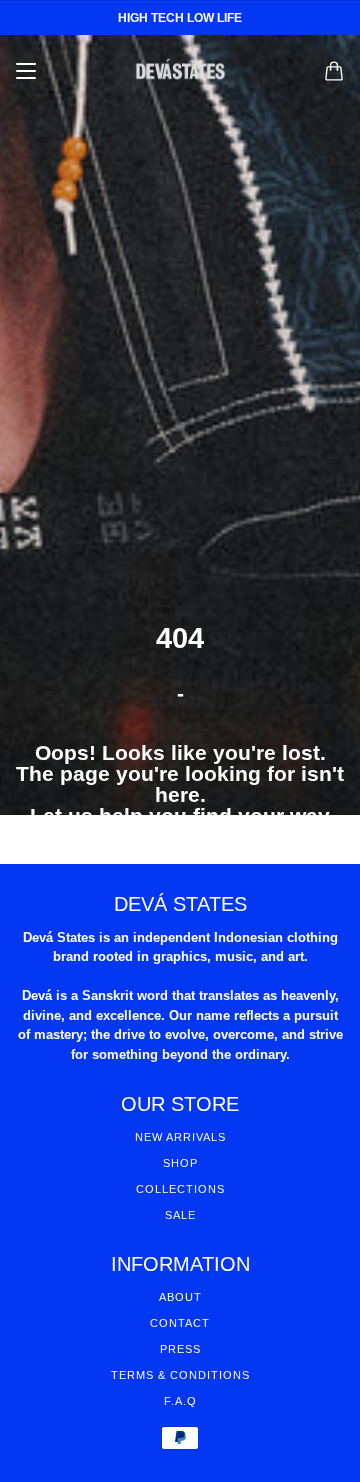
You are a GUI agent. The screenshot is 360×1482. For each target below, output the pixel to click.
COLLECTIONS (180, 1189)
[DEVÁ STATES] (180, 71)
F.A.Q (180, 1401)
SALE (180, 1215)
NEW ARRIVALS (180, 1137)
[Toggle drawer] (26, 71)
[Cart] (334, 71)
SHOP (180, 1163)
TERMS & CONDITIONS (180, 1375)
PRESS (180, 1349)
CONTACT (180, 1323)
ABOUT (180, 1297)
